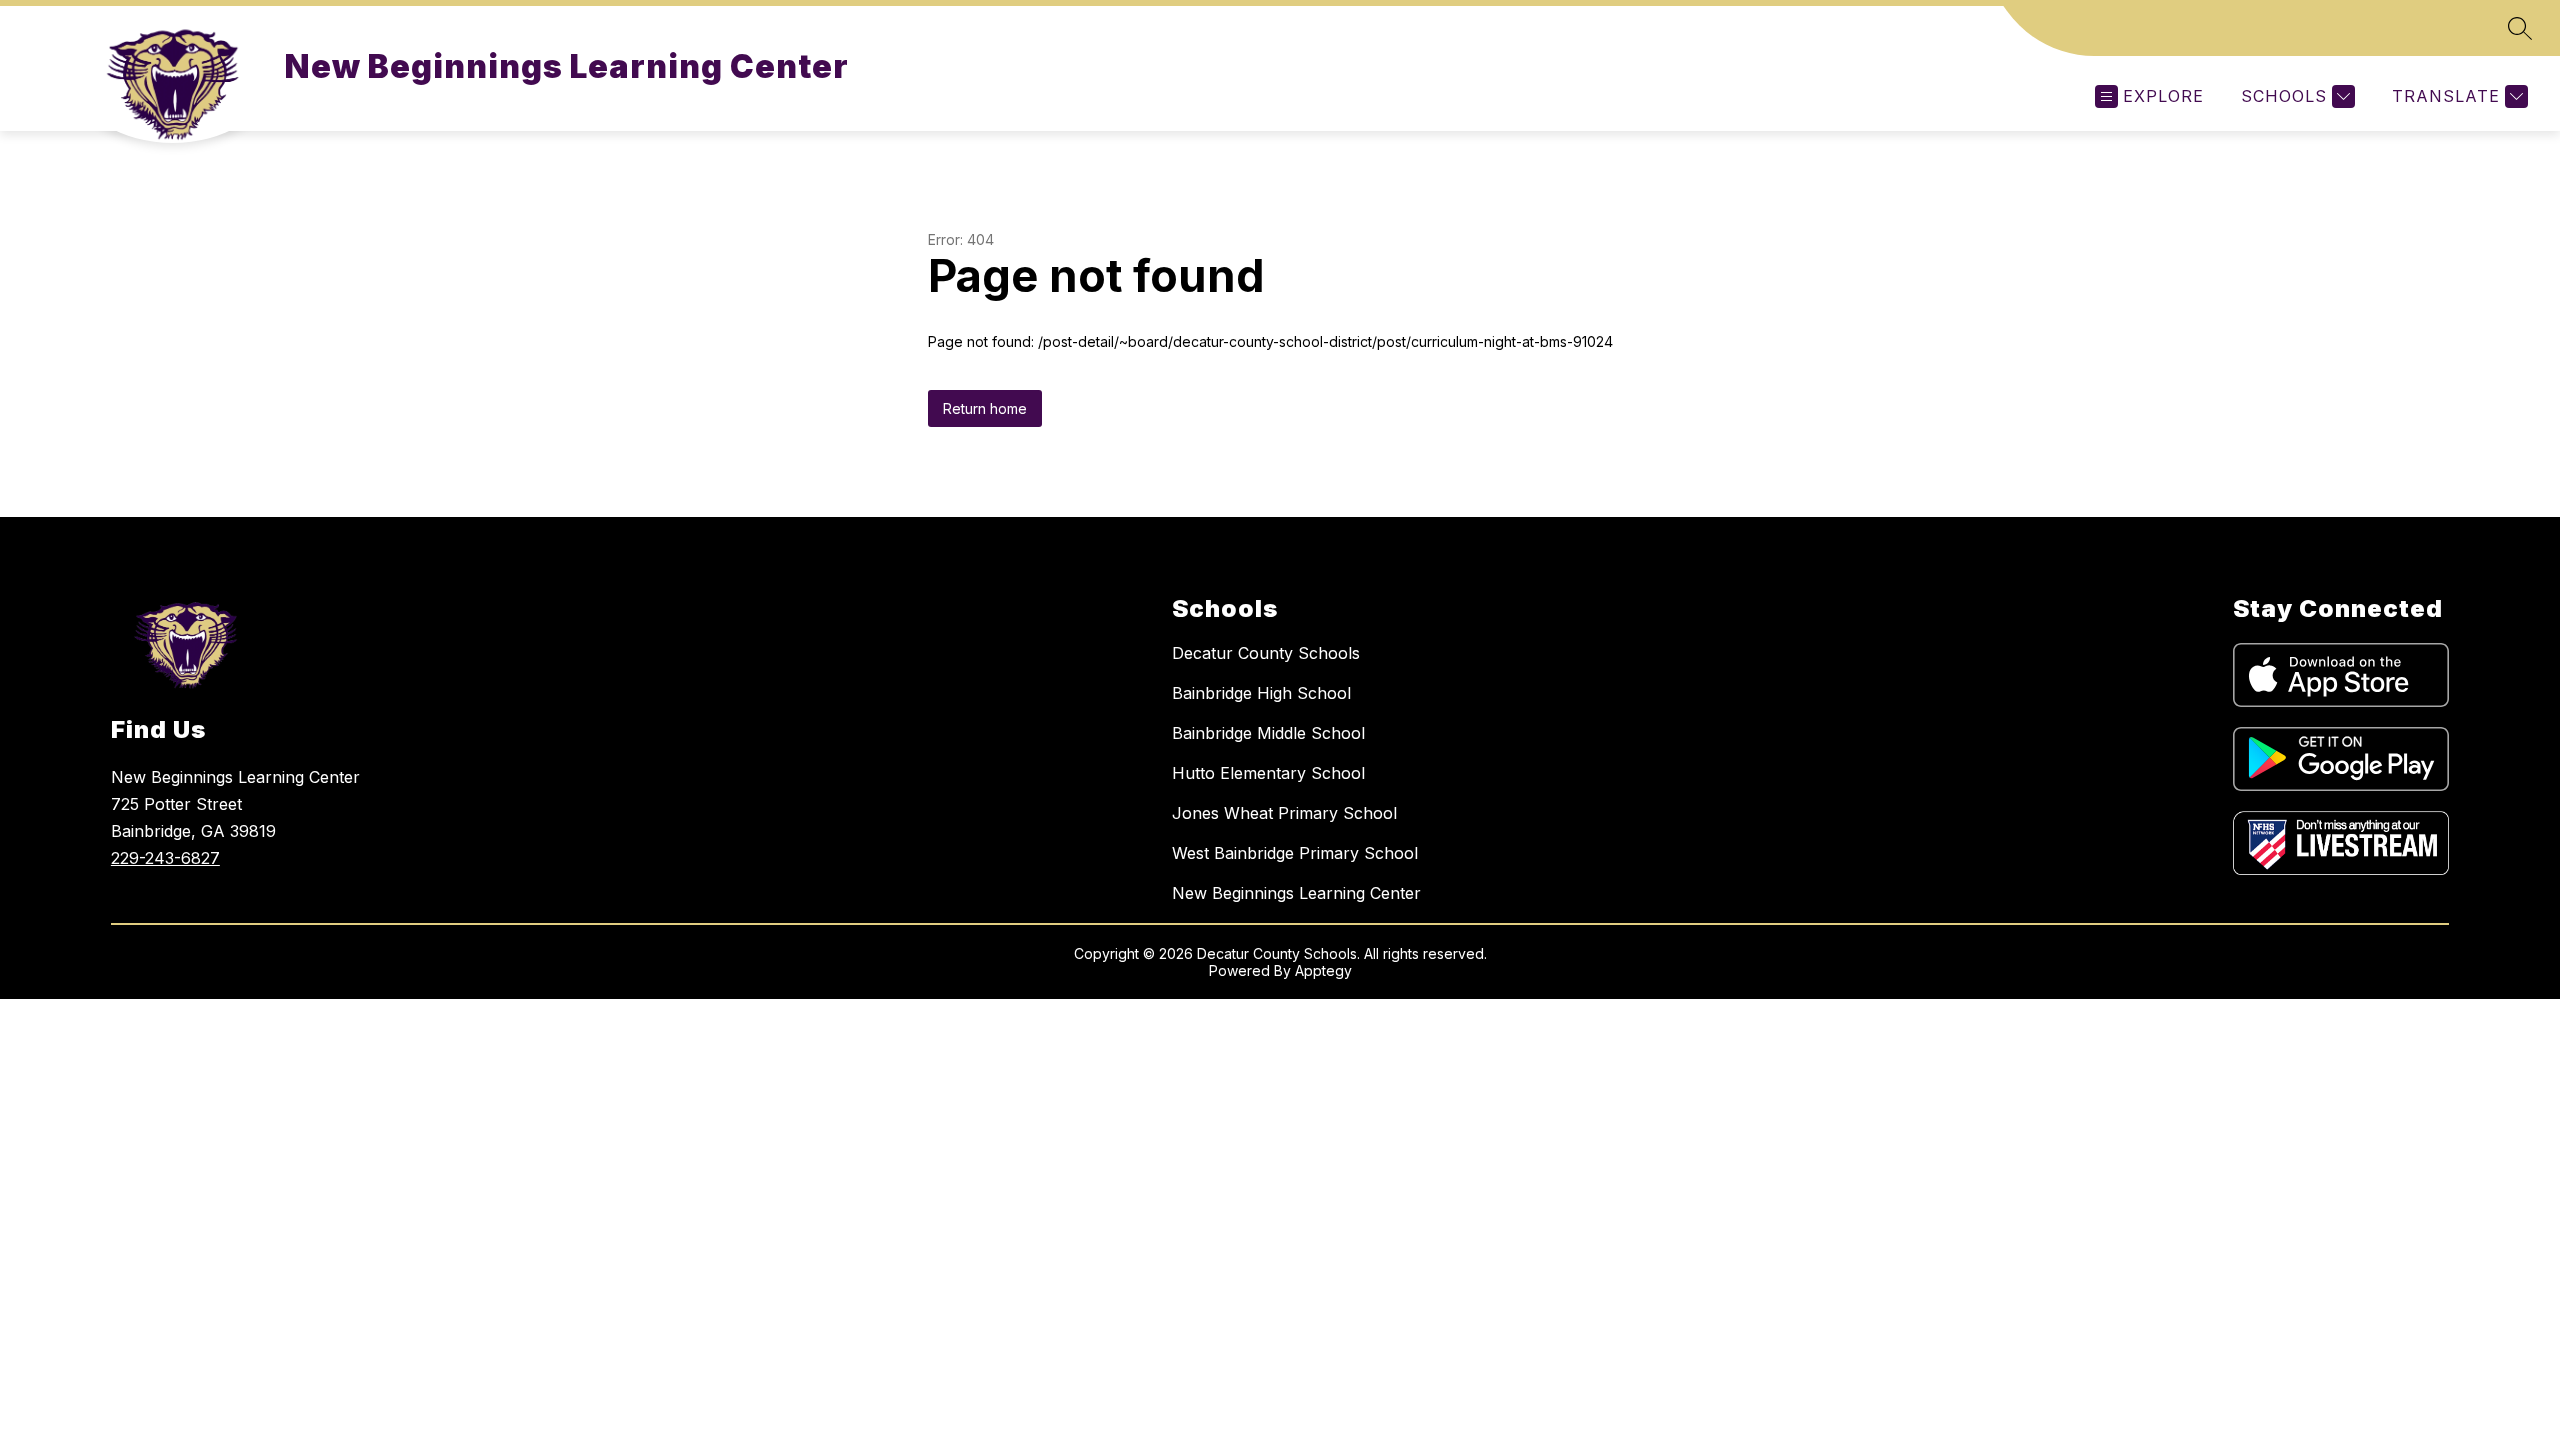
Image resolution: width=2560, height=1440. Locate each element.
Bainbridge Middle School (1268, 733)
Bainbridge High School (1261, 693)
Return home (985, 408)
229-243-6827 (165, 858)
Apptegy (1323, 970)
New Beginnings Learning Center (1296, 893)
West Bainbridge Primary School (1295, 853)
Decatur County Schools (1266, 653)
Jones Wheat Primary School (1284, 813)
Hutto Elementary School (1268, 773)
